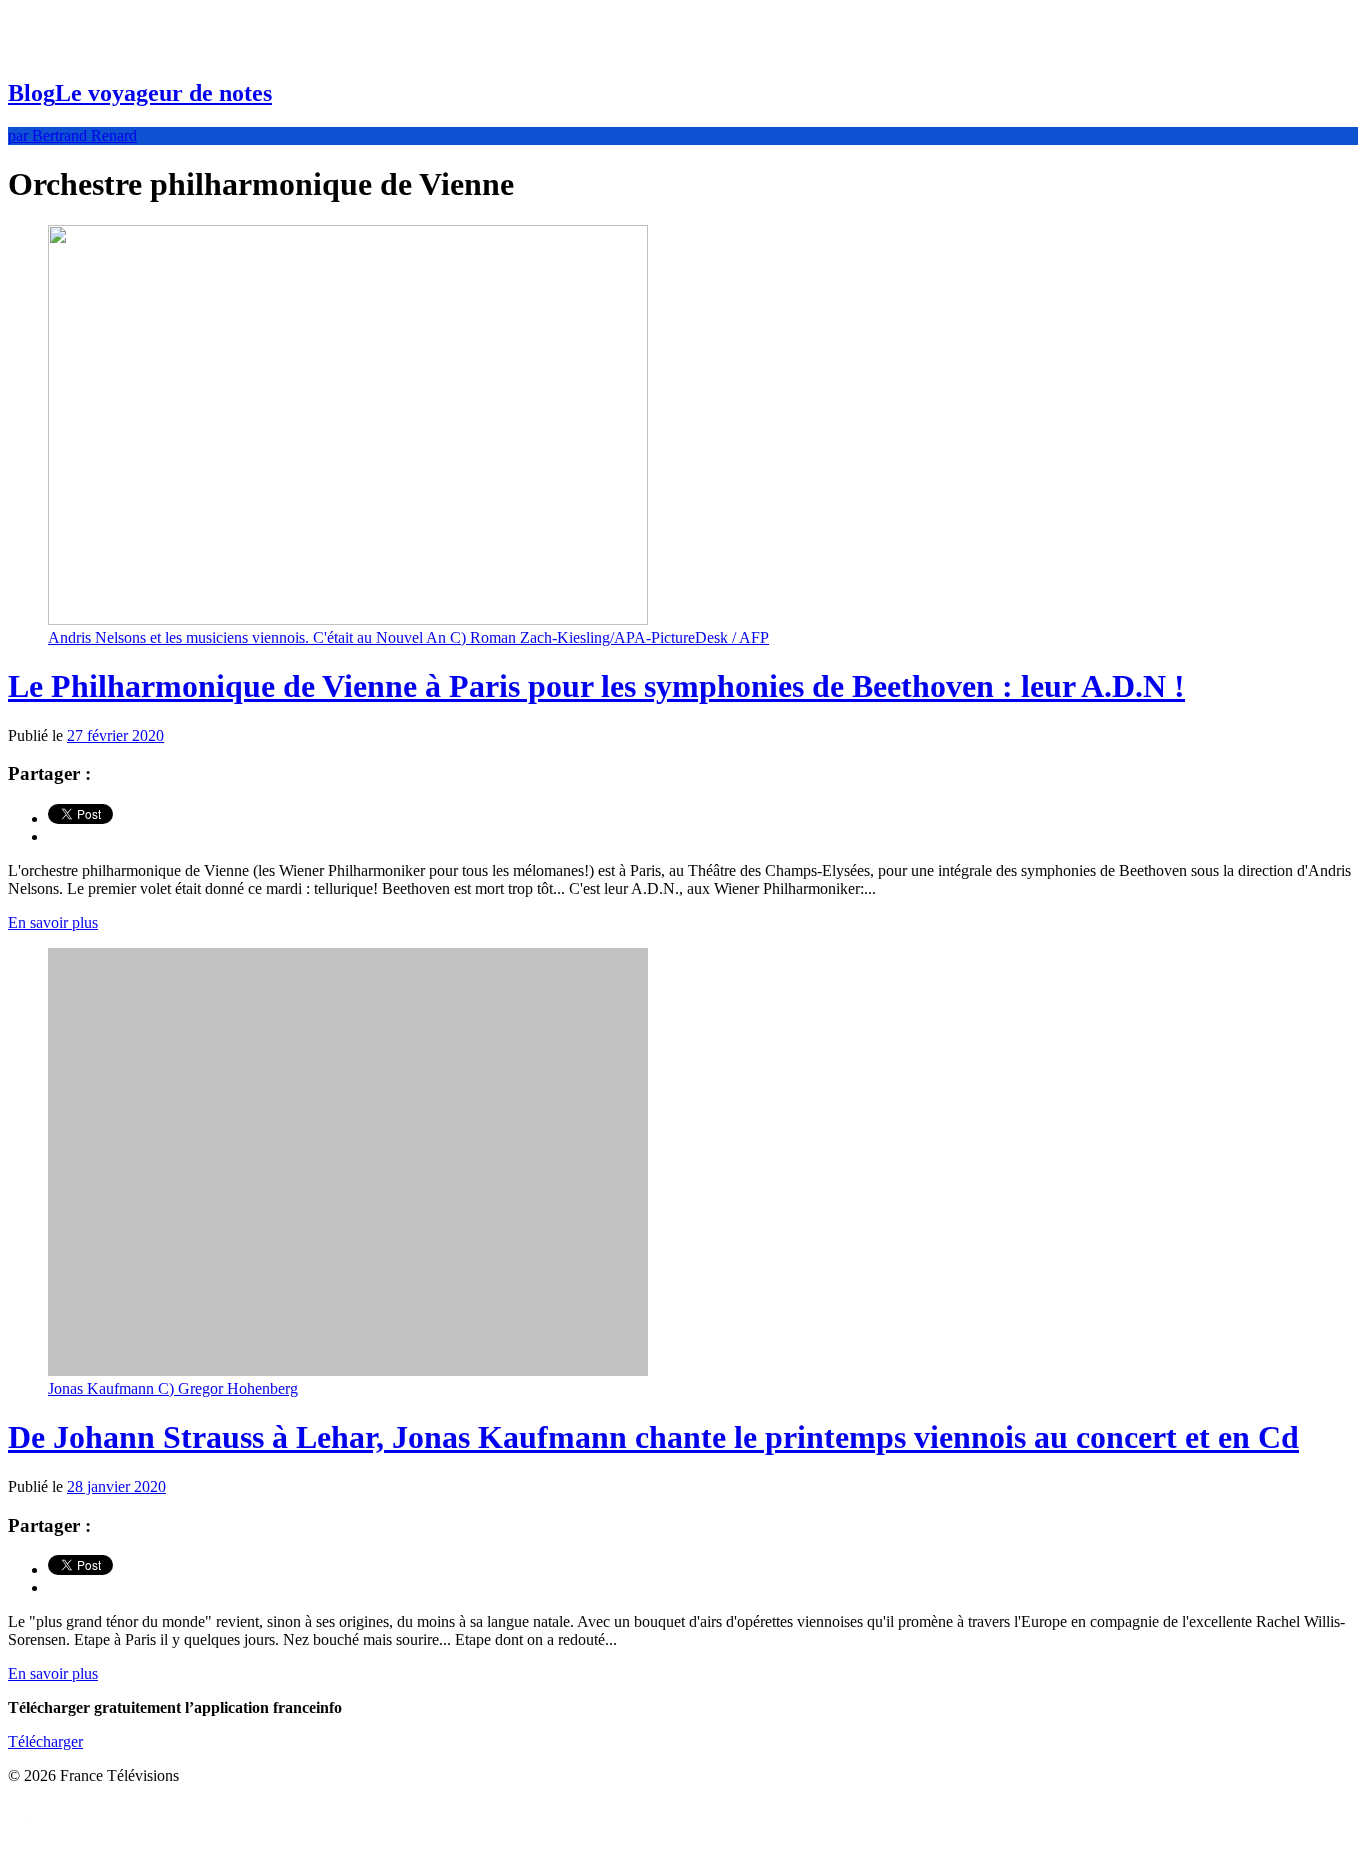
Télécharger (45, 1741)
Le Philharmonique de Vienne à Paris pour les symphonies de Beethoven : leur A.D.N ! (596, 686)
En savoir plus (53, 922)
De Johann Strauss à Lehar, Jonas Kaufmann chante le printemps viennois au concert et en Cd (653, 1437)
